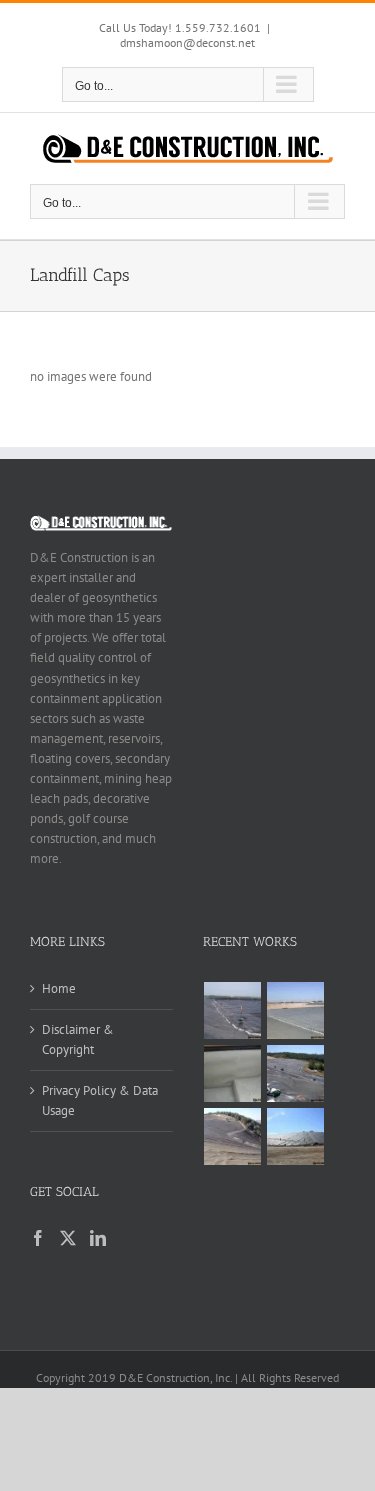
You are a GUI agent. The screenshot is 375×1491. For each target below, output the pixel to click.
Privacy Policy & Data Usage (100, 1100)
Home (59, 988)
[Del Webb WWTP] (296, 1010)
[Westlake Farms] (233, 1073)
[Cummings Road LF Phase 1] (296, 1073)
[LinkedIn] (98, 1238)
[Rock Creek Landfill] (296, 1136)
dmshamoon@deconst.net (187, 42)
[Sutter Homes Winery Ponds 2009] (233, 1010)
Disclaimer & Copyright (78, 1039)
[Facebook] (38, 1238)
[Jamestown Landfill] (233, 1136)
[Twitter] (68, 1238)
